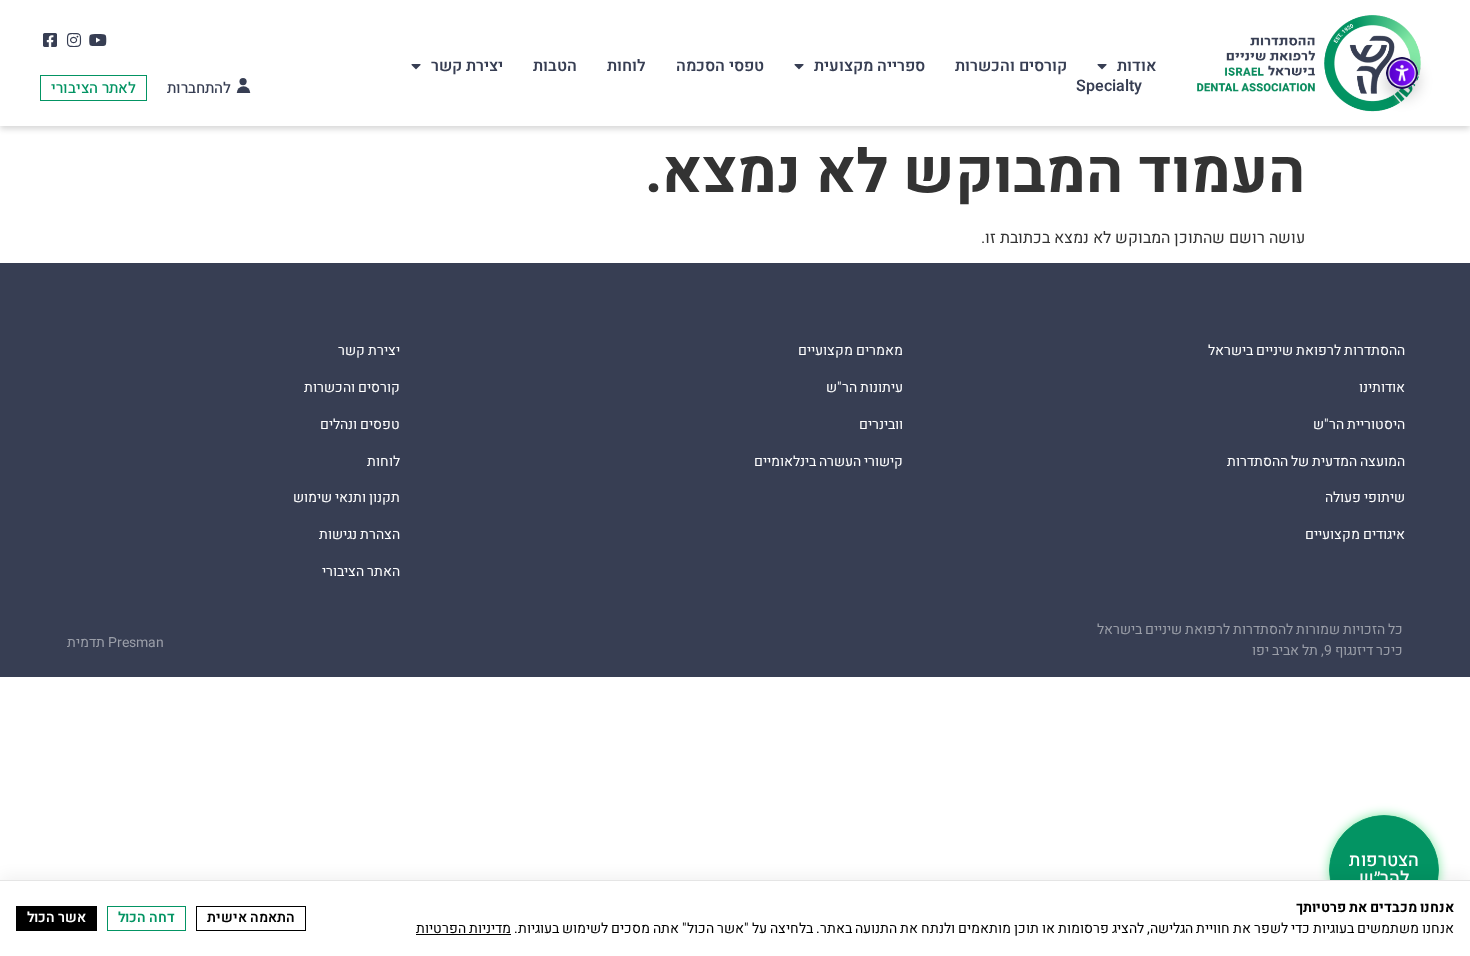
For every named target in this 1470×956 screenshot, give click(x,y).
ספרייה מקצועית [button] (869, 66)
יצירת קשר (467, 66)
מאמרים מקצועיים (850, 351)
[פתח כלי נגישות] (1402, 73)
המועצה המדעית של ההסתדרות (1316, 462)
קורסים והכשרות (1011, 66)
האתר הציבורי (361, 572)
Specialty (1109, 86)
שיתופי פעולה (1365, 498)
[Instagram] (73, 39)
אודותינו (1382, 388)
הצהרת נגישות (359, 535)
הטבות (555, 66)
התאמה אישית (251, 917)
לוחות (626, 66)
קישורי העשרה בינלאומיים (828, 462)
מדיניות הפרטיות (463, 928)
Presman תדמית (115, 642)
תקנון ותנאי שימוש (346, 498)
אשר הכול (56, 917)
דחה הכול (146, 917)
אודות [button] (1137, 66)
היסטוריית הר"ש (1359, 425)
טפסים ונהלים (360, 425)
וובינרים (881, 425)
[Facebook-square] (49, 39)
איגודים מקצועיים (1355, 535)
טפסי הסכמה (720, 66)
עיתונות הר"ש (864, 388)
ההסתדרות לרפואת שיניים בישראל (1306, 351)
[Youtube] (97, 39)
